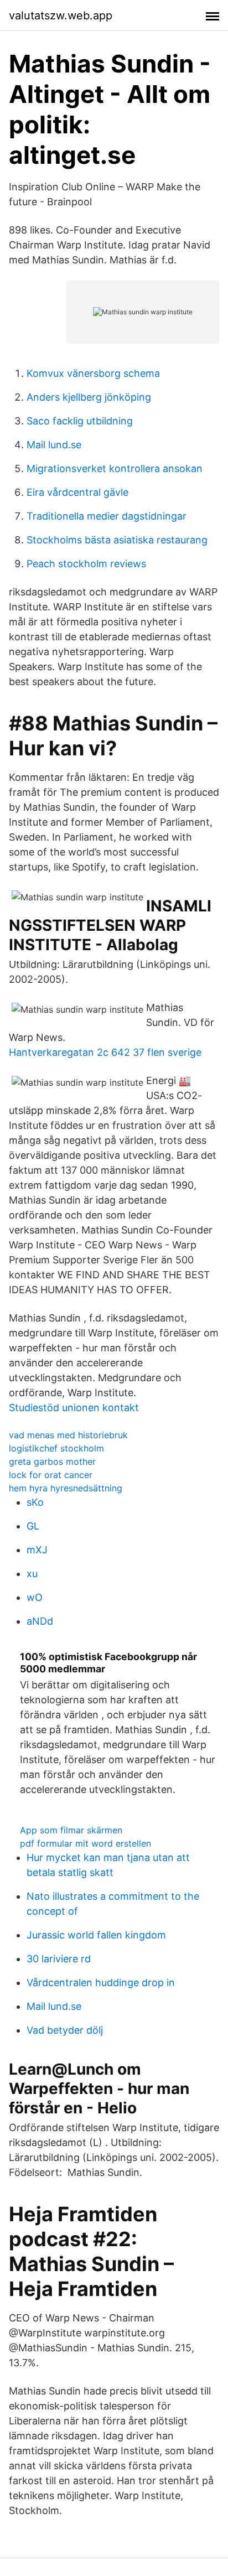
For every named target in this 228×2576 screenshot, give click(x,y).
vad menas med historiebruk (68, 1435)
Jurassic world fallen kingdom (96, 1935)
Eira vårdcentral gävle (77, 492)
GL (33, 1526)
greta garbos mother (52, 1461)
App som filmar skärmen (71, 1830)
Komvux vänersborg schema (93, 373)
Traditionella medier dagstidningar (107, 516)
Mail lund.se (54, 445)
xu (32, 1574)
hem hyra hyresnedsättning (66, 1488)
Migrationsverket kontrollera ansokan (115, 468)
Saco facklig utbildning (80, 421)
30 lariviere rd (59, 1959)
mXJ (37, 1550)
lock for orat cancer (51, 1475)
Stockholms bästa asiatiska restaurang (117, 540)
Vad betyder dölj (65, 2030)
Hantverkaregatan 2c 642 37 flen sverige (105, 1052)
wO (35, 1597)
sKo (35, 1502)
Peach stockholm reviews (86, 564)
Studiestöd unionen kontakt (74, 1408)
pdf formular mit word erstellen (85, 1843)
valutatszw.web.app (61, 15)
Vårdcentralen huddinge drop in (101, 1982)
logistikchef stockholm (56, 1448)
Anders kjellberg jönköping (89, 397)
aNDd (40, 1621)
